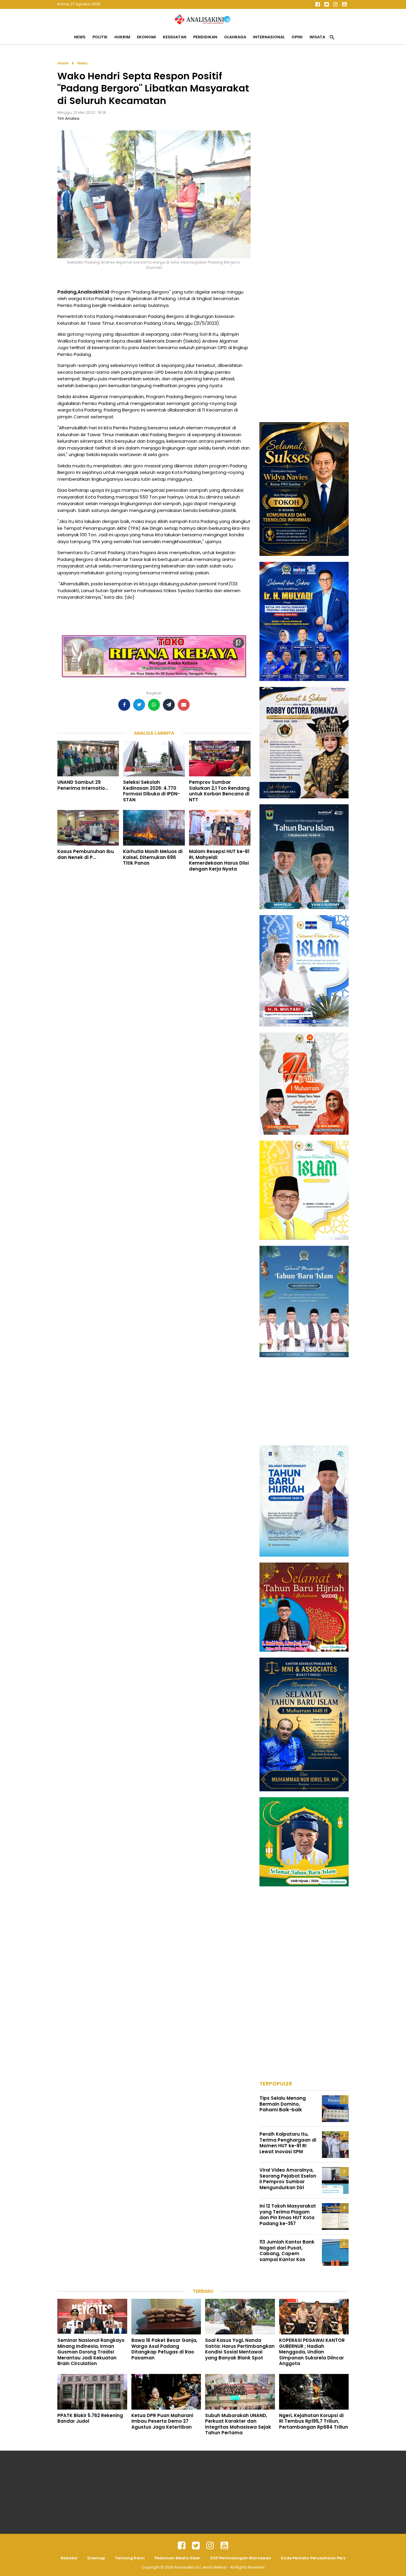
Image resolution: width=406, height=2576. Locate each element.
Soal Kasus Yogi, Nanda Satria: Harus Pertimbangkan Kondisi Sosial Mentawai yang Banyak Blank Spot (240, 2349)
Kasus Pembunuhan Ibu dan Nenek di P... (86, 854)
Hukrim (122, 37)
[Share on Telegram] (169, 705)
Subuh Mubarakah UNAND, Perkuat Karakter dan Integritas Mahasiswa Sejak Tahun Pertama (238, 2424)
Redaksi (69, 2558)
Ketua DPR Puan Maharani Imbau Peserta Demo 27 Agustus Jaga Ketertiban (162, 2421)
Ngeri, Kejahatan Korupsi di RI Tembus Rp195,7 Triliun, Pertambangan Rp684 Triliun (314, 2421)
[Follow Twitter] (326, 4)
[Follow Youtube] (344, 4)
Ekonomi (147, 37)
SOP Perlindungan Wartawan (241, 2558)
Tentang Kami (130, 2558)
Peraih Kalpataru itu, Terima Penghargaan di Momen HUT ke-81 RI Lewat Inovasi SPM (288, 2143)
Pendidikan (205, 37)
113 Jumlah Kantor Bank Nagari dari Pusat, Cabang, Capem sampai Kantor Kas (287, 2251)
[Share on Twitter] (139, 705)
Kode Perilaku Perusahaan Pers (313, 2558)
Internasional (269, 37)
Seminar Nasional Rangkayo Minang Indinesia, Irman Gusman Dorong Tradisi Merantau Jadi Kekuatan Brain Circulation (91, 2352)
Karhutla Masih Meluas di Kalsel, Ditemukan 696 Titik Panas (153, 857)
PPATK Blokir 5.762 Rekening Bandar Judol (90, 2418)
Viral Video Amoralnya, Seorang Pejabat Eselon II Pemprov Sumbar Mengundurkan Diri (288, 2179)
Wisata (317, 37)
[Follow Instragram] (210, 2546)
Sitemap (96, 2558)
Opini (297, 37)
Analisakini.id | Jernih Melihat (201, 2567)
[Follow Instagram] (335, 4)
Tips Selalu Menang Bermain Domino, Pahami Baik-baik (283, 2104)
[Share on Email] (184, 705)
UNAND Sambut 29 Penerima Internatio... (83, 785)
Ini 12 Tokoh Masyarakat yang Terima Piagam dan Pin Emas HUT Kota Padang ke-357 (288, 2215)
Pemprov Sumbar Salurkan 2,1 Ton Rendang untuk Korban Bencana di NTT (219, 791)
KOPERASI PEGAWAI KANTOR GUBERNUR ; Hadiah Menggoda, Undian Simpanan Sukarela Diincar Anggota (312, 2352)
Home (63, 63)
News (80, 37)
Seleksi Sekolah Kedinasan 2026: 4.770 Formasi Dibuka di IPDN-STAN (151, 791)
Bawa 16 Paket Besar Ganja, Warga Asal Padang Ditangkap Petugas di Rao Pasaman (164, 2349)
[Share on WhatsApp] (154, 705)
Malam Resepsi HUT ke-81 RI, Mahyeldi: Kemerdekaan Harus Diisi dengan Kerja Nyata (219, 860)
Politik (100, 37)
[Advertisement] (304, 149)
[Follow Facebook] (317, 4)
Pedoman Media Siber (177, 2558)
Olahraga (235, 37)
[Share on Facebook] (124, 705)
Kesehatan (175, 37)
